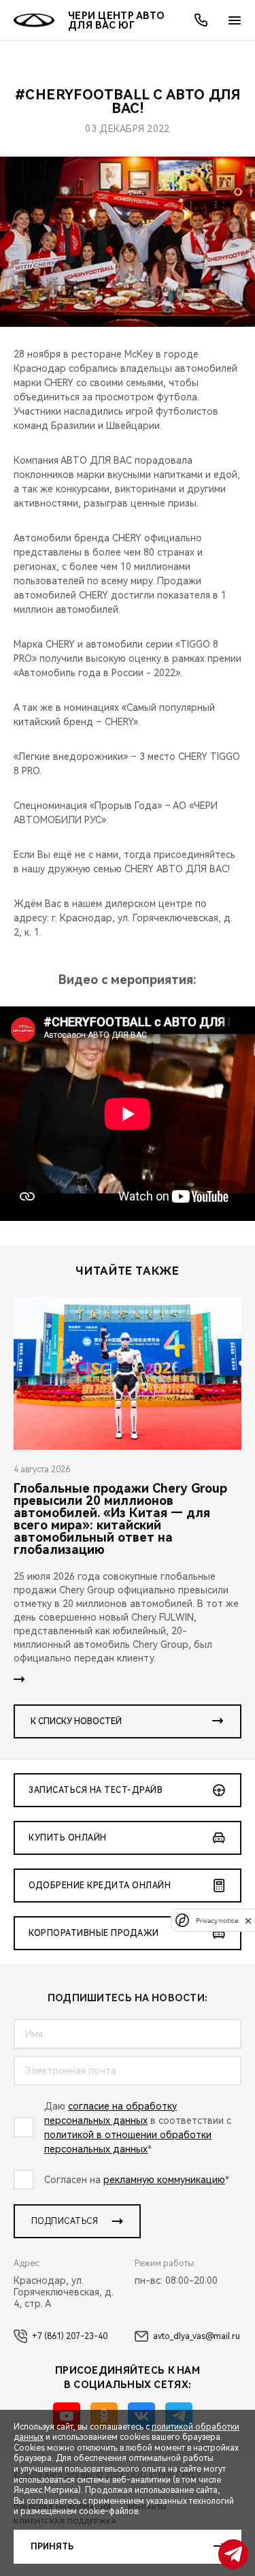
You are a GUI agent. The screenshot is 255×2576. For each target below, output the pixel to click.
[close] (248, 1921)
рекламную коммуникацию (164, 2180)
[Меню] (235, 20)
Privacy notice (217, 1921)
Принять (52, 2547)
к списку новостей (76, 1721)
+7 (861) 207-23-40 (70, 2336)
